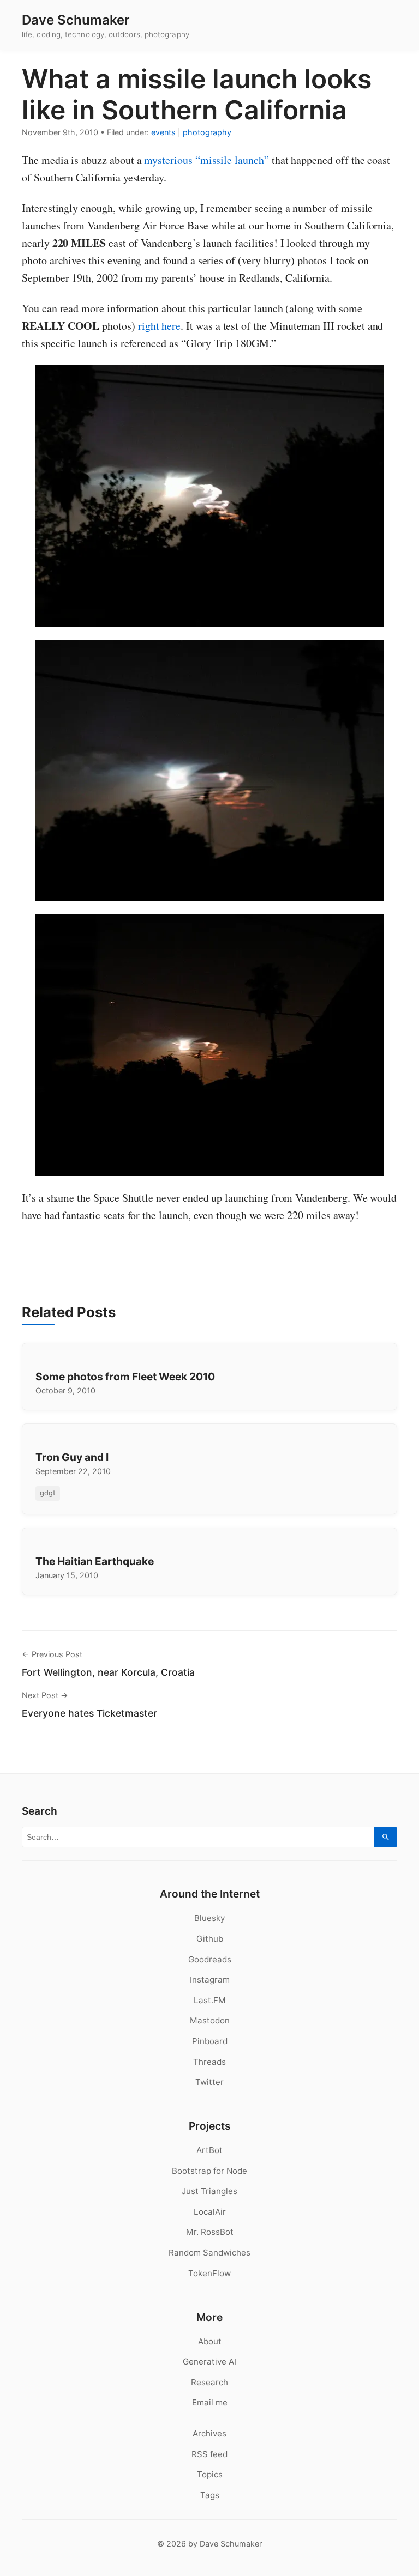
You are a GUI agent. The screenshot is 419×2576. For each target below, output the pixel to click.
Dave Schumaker (76, 20)
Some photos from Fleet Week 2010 (125, 1377)
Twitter (209, 2082)
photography (207, 132)
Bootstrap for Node (209, 2171)
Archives (209, 2433)
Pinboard (210, 2041)
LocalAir (210, 2212)
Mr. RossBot (210, 2232)
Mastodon (210, 2020)
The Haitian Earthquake (95, 1561)
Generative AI (209, 2362)
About (210, 2341)
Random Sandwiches (209, 2253)
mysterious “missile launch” (206, 160)
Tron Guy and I (72, 1457)
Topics (210, 2474)
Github (210, 1939)
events (163, 132)
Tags (210, 2495)
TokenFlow (209, 2273)
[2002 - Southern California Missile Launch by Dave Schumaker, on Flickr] (209, 496)
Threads (209, 2062)
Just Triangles (209, 2191)
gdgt (48, 1493)
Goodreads (210, 1959)
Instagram (210, 1980)
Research (209, 2382)
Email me (210, 2402)
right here (159, 326)
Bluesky (209, 1918)
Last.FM (210, 2000)
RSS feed (209, 2454)
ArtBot (209, 2150)
